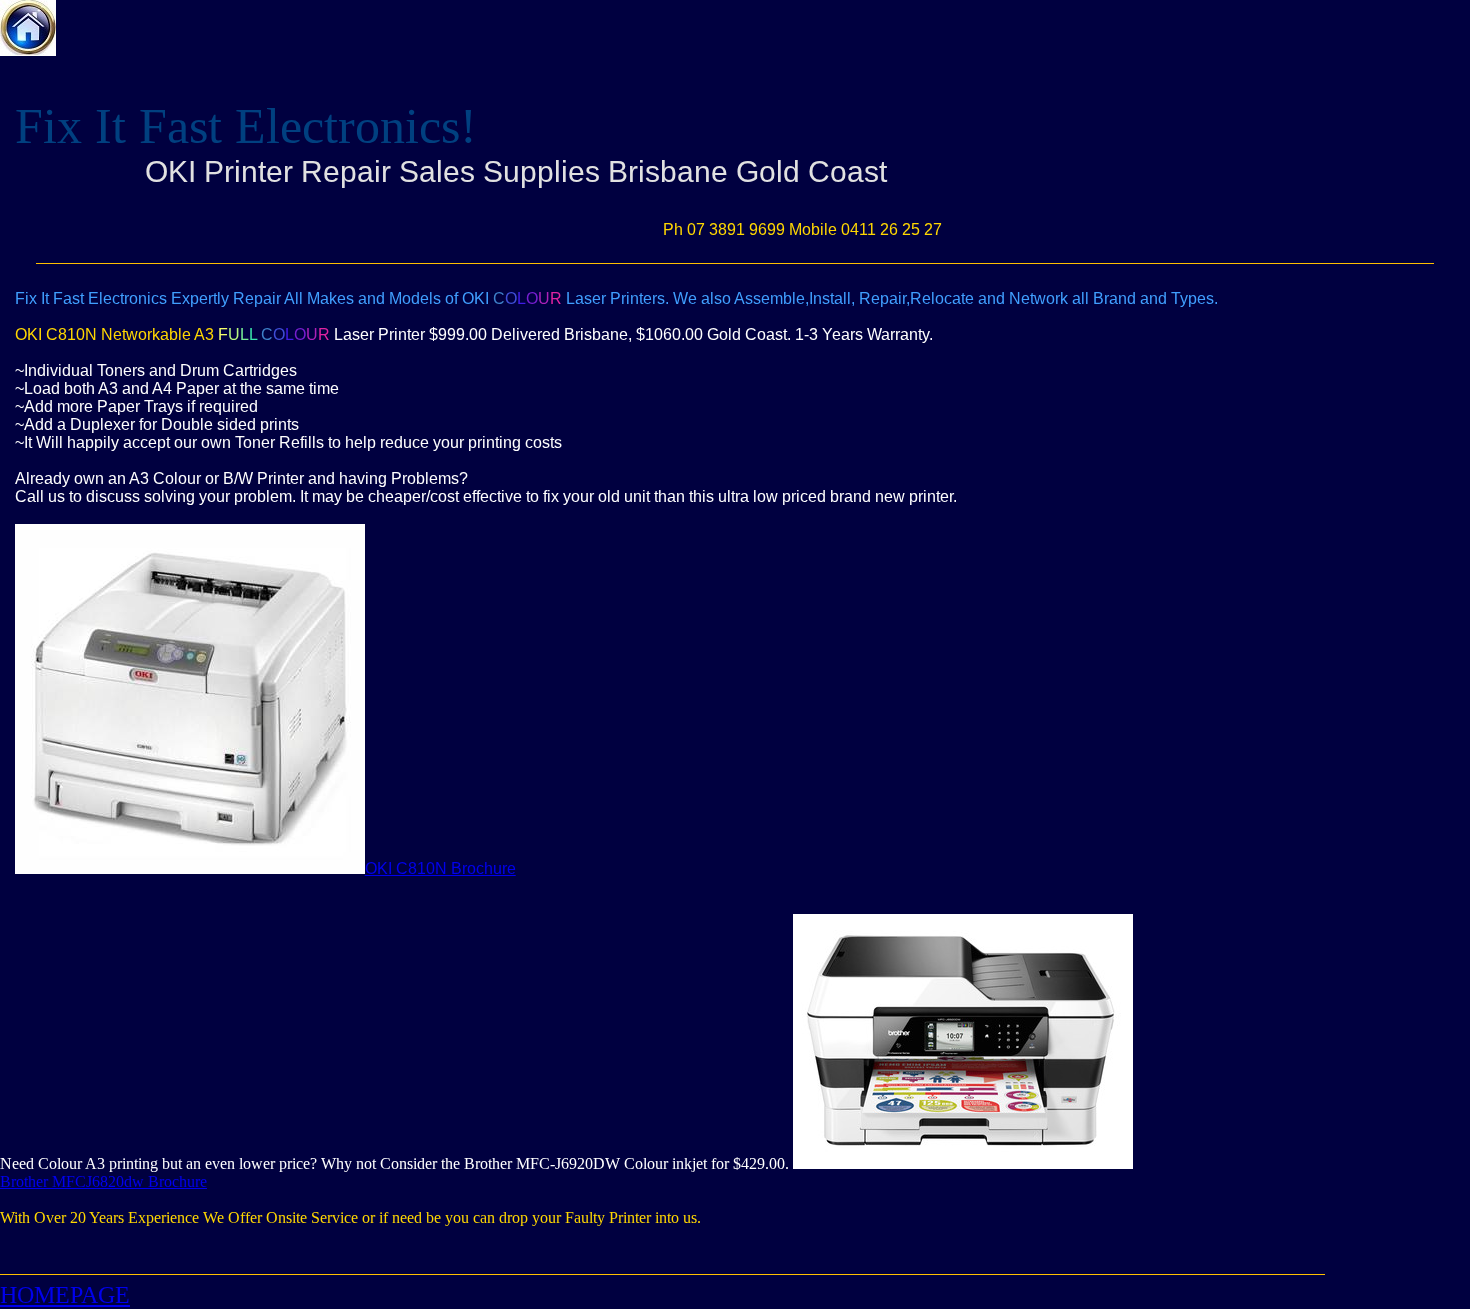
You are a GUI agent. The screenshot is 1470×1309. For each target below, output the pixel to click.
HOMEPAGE (65, 1295)
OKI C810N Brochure (440, 868)
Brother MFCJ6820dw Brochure (103, 1181)
